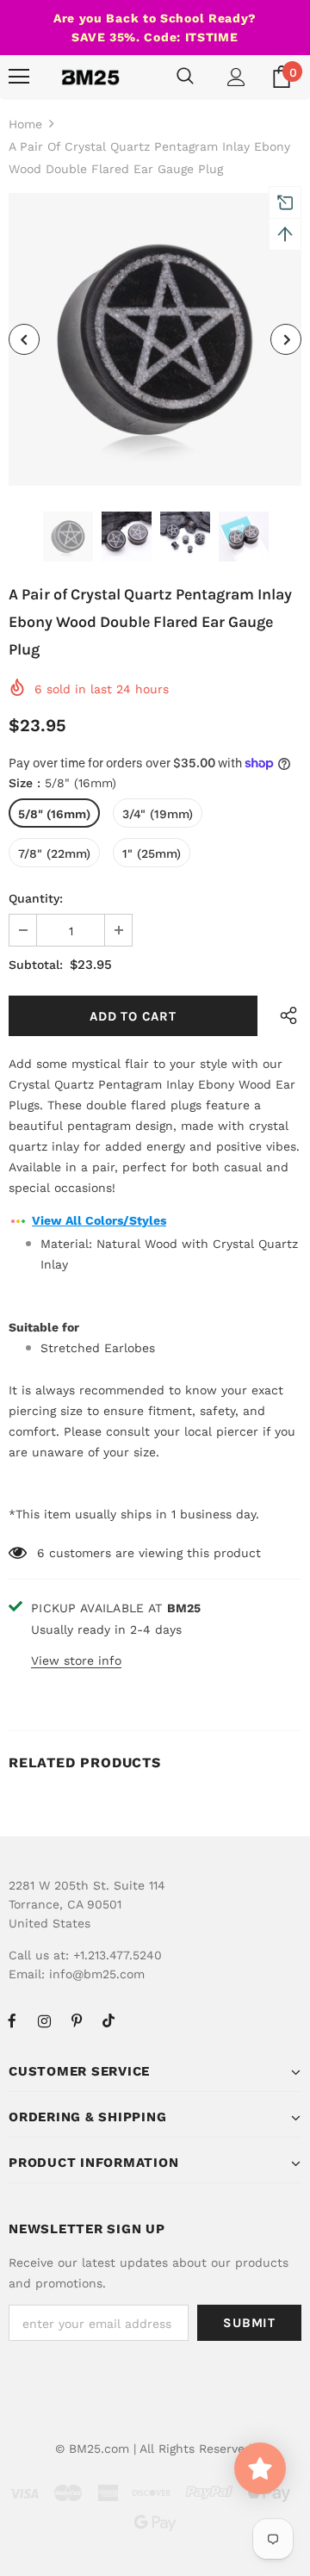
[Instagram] (44, 2020)
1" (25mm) (152, 853)
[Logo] (90, 77)
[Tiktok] (108, 2020)
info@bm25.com (97, 1974)
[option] (155, 339)
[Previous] (24, 339)
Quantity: (36, 898)
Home (25, 124)
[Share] (285, 1016)
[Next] (286, 339)
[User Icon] (236, 77)
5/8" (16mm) (54, 814)
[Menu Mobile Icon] (19, 77)
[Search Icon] (185, 77)
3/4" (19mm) (158, 814)
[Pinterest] (77, 2020)
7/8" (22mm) (54, 853)
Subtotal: (36, 965)
